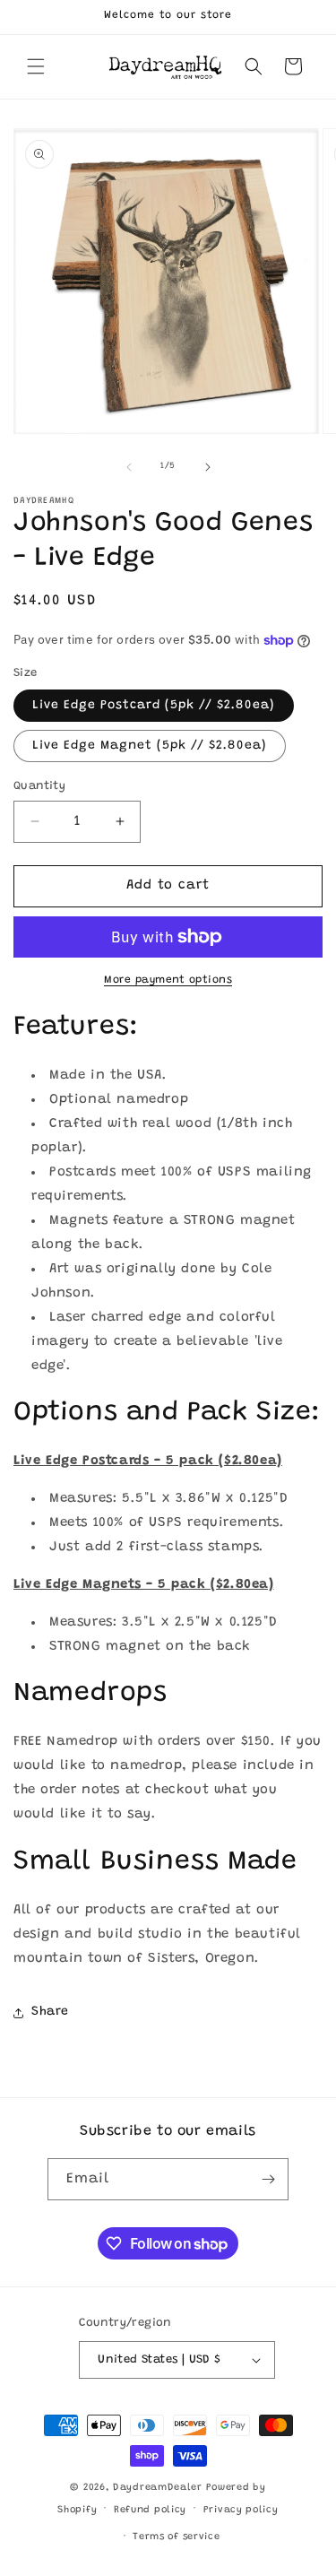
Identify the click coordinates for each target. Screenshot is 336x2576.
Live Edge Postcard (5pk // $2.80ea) (154, 706)
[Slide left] (129, 467)
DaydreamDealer (158, 2488)
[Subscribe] (268, 2179)
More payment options (168, 980)
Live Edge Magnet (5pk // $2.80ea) (150, 746)
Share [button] (50, 2012)
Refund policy (150, 2510)
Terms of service (176, 2537)
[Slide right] (208, 467)
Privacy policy (241, 2510)
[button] (36, 66)
